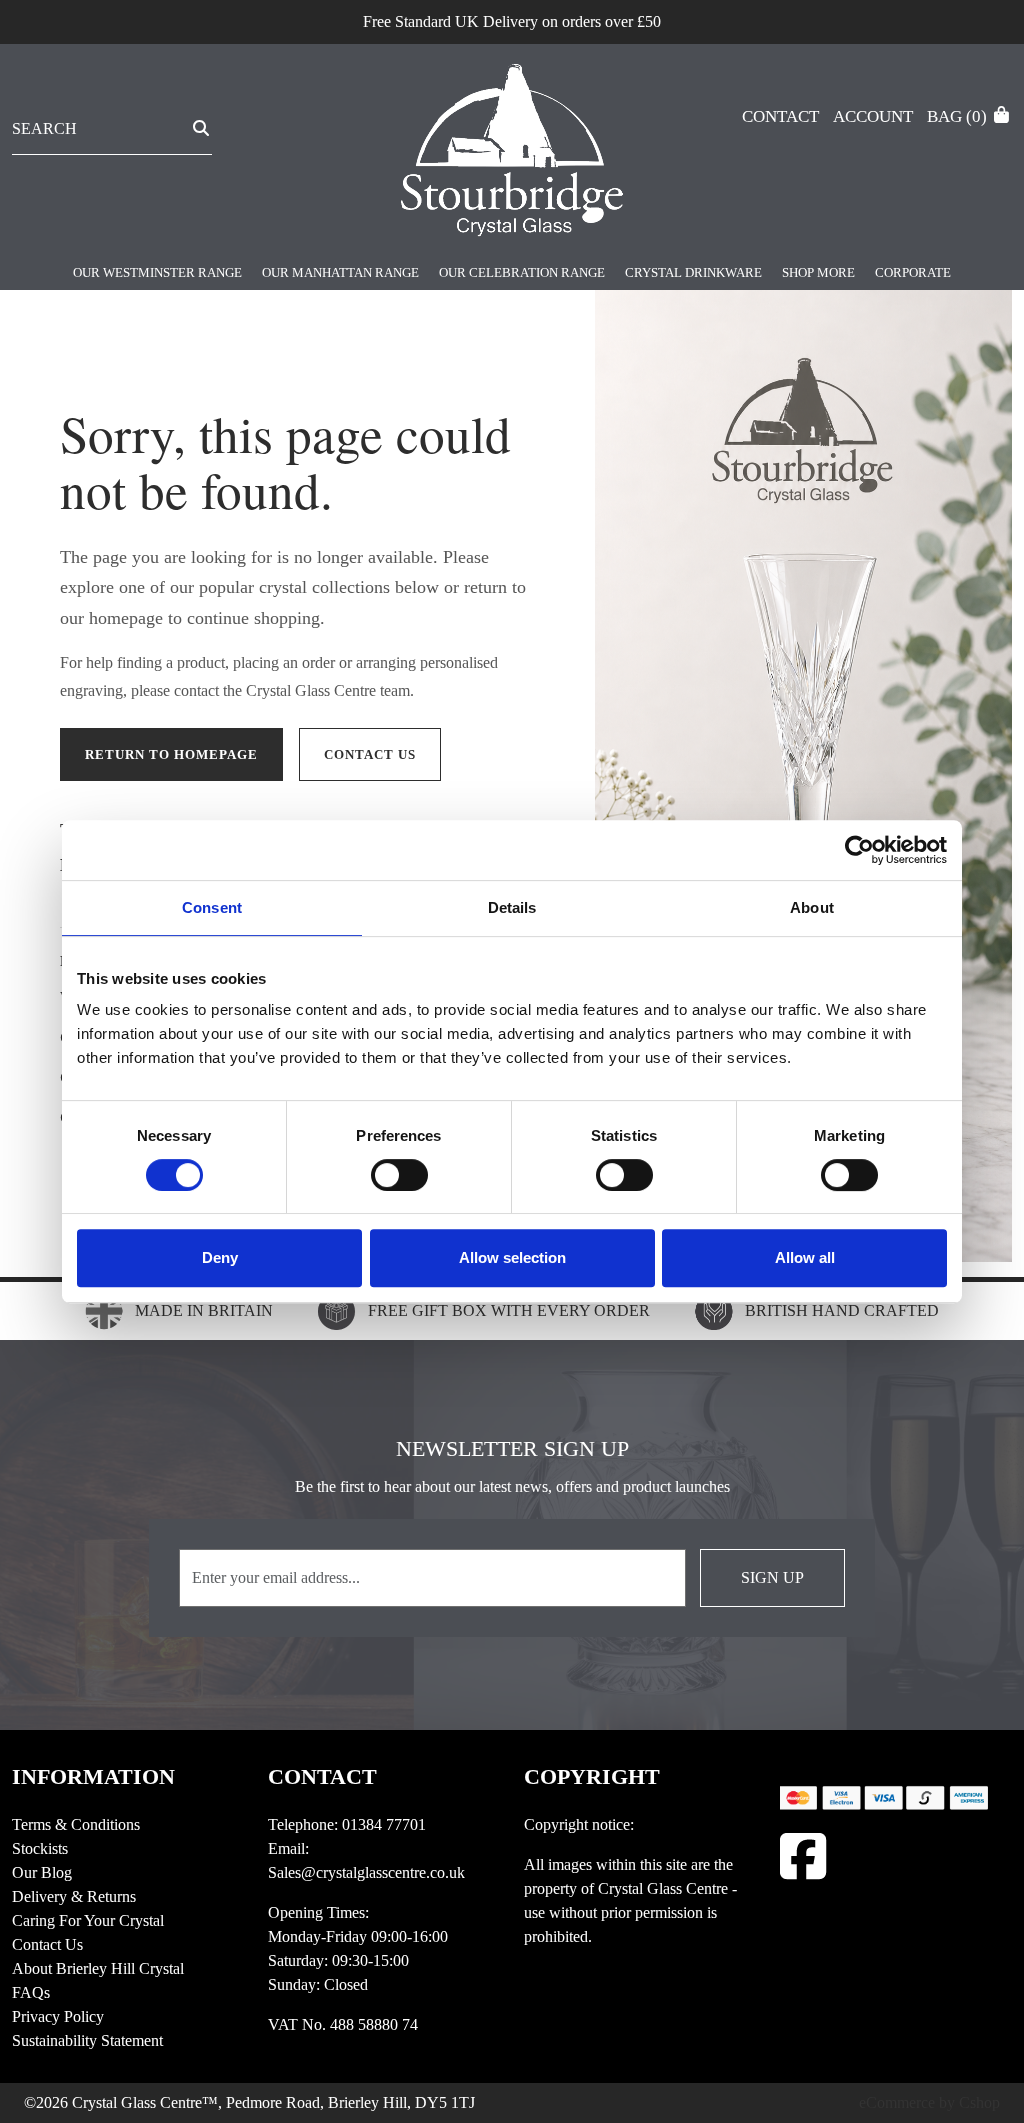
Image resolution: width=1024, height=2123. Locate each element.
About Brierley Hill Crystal (98, 1968)
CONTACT (322, 1776)
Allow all (805, 1257)
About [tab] (812, 907)
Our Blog (42, 1872)
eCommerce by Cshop (929, 2102)
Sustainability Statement (87, 2040)
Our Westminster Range (157, 272)
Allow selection (512, 1257)
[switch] (399, 1175)
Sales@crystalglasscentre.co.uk (366, 1872)
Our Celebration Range (522, 272)
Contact (780, 116)
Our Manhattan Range (340, 272)
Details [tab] (512, 907)
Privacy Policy (58, 2016)
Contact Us (47, 1944)
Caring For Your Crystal (88, 1920)
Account (873, 116)
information (93, 1776)
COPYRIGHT (592, 1776)
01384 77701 (384, 1824)
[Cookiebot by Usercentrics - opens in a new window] (859, 850)
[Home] (512, 153)
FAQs (31, 1992)
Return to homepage (171, 754)
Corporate (913, 272)
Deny (220, 1257)
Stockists (40, 1848)
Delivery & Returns (74, 1896)
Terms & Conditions (76, 1824)
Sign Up (772, 1577)
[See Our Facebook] (803, 1856)
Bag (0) (959, 116)
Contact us (370, 754)
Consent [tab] (212, 907)
